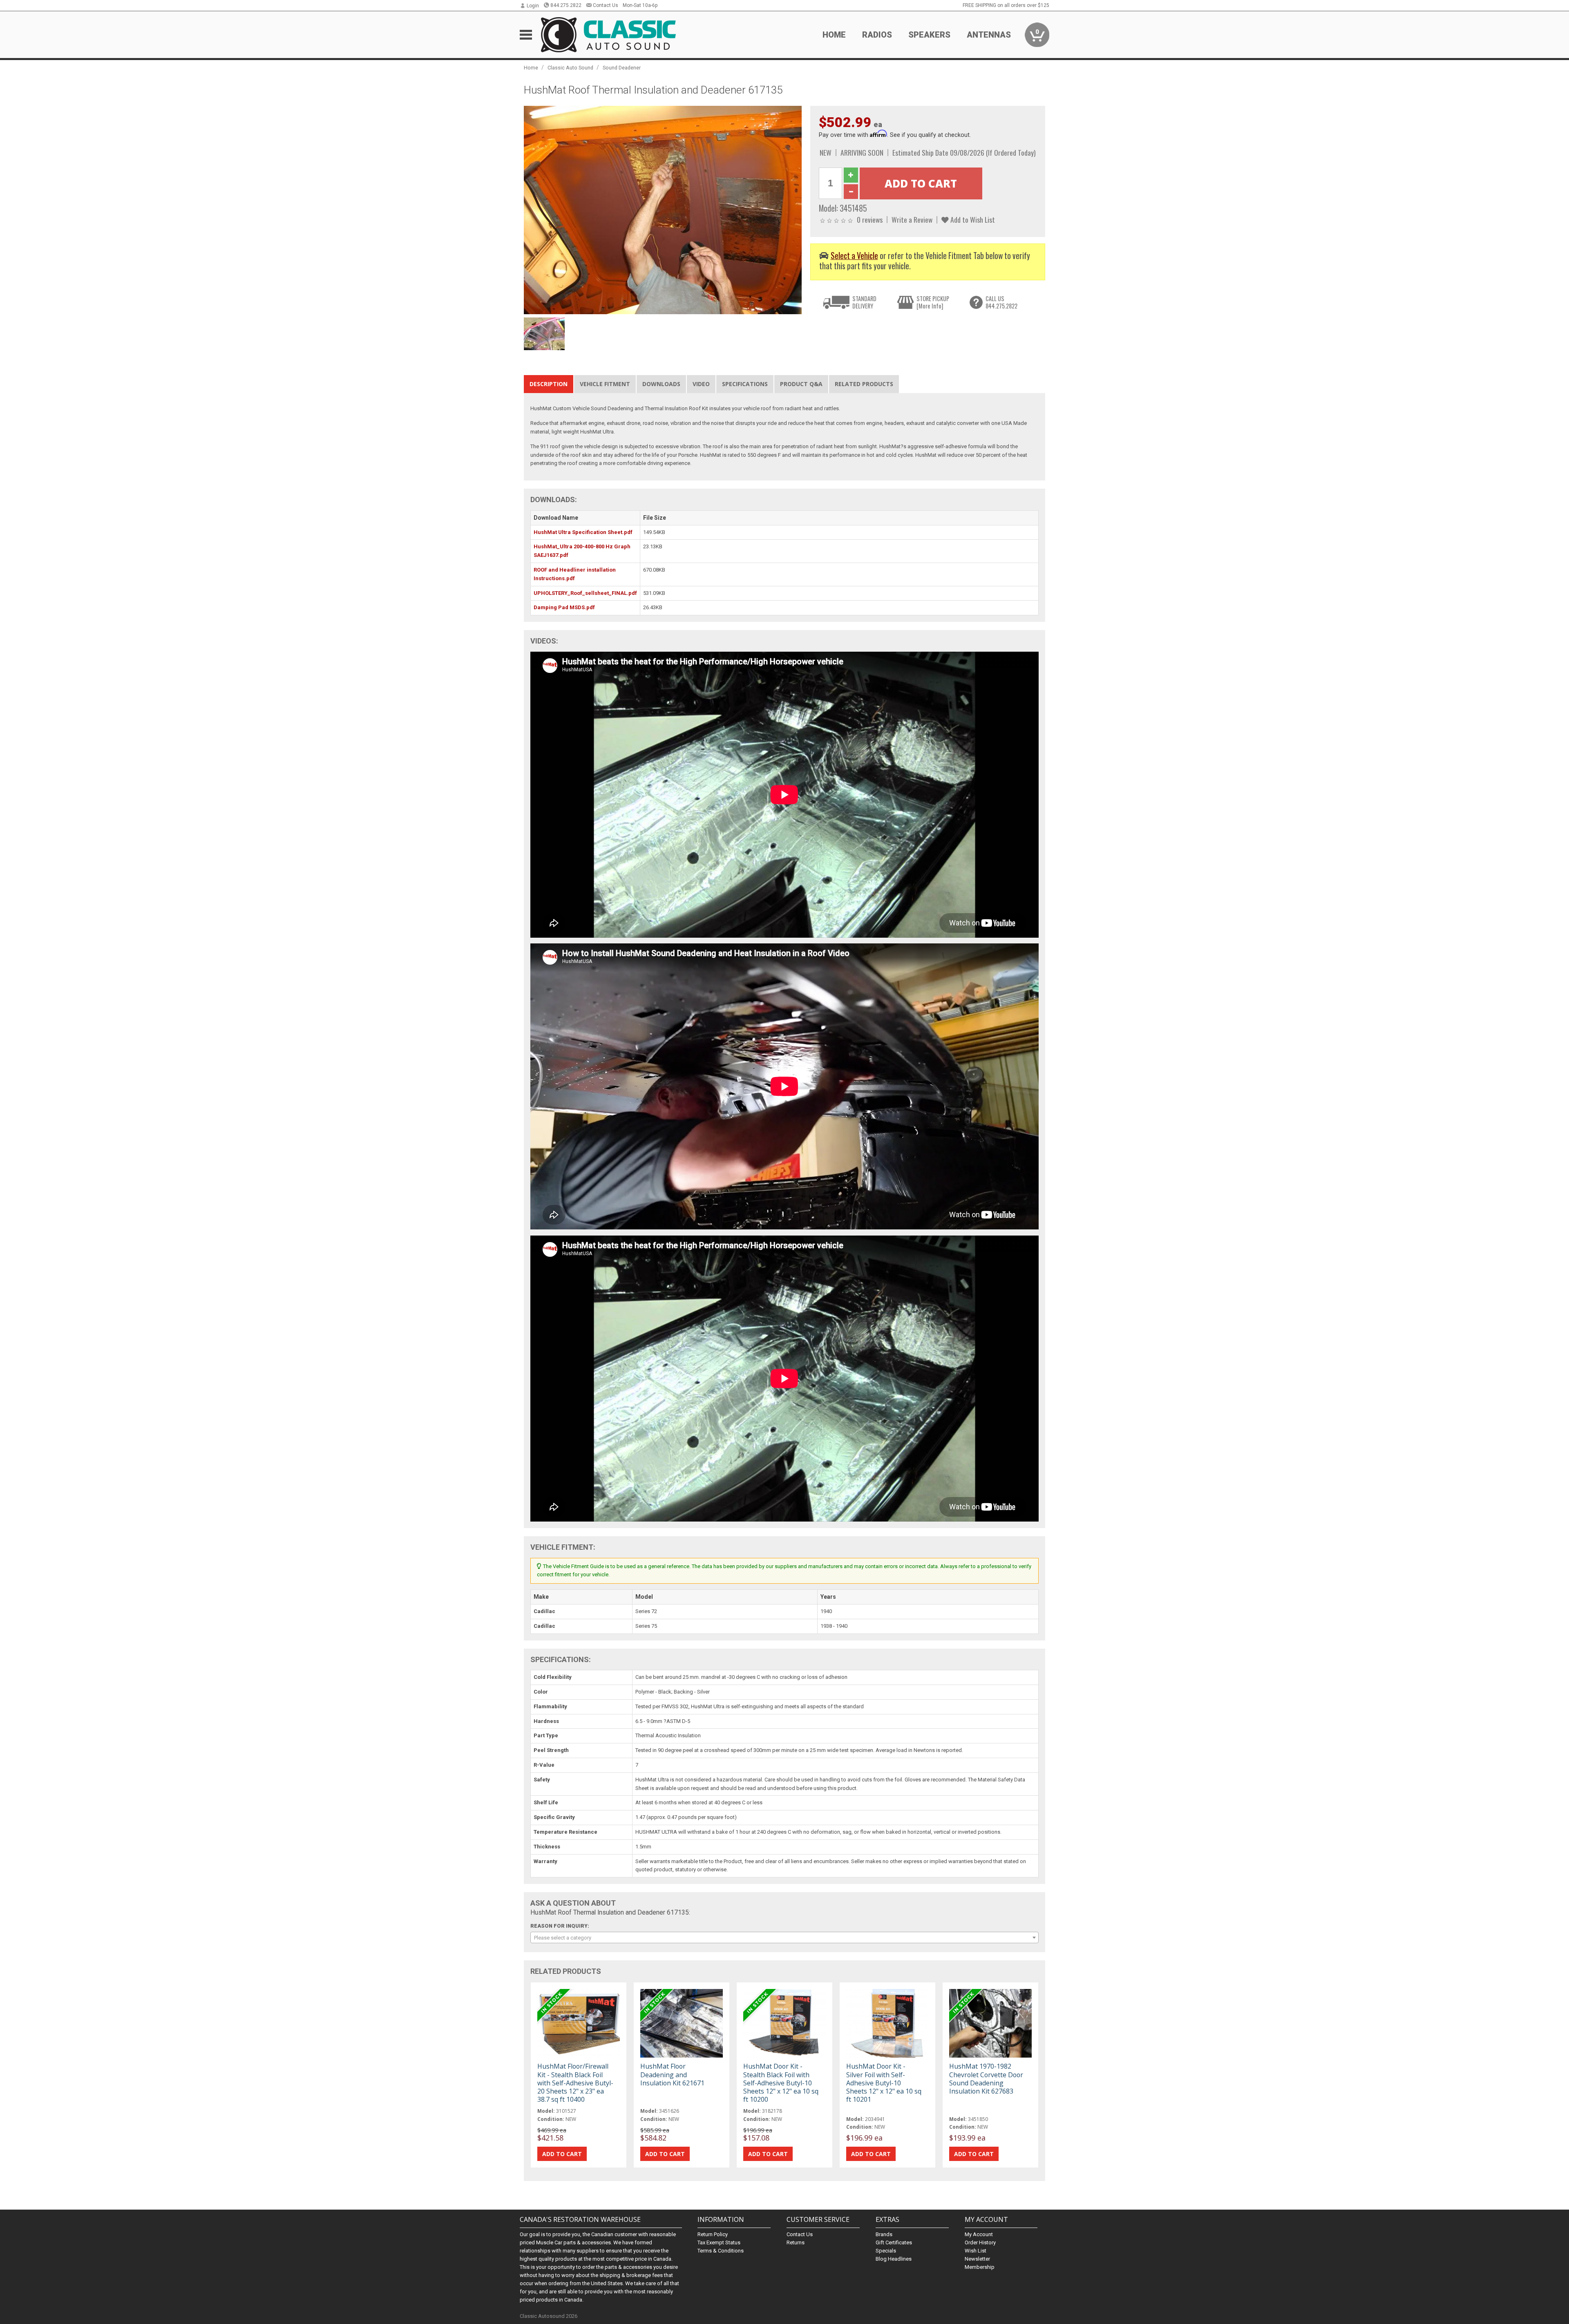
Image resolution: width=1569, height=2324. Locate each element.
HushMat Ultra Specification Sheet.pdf (583, 532)
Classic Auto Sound (570, 68)
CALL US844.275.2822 (1001, 302)
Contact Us (606, 5)
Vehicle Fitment (605, 384)
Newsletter (977, 2259)
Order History (980, 2242)
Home (834, 35)
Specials (886, 2251)
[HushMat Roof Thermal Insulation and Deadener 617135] (663, 209)
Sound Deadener (622, 68)
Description (549, 384)
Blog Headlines (894, 2259)
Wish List (976, 2251)
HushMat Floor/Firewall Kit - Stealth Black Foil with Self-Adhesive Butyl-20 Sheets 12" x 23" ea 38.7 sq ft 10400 (575, 2083)
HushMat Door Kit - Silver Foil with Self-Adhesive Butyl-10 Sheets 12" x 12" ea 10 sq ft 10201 (884, 2083)
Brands (884, 2234)
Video (701, 384)
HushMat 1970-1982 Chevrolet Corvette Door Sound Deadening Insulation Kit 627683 (986, 2079)
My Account (979, 2234)
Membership (980, 2267)
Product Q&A (801, 384)
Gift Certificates (894, 2242)
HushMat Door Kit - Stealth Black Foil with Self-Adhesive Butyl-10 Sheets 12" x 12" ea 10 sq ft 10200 (781, 2083)
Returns (796, 2242)
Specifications (745, 384)
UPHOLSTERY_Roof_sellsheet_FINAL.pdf (585, 593)
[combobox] (784, 1937)
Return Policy (713, 2234)
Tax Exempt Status (719, 2242)
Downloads (661, 384)
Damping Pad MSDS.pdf (564, 607)
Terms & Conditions (721, 2251)
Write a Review (912, 219)
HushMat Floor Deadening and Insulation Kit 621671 (672, 2074)
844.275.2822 (566, 5)
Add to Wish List (972, 219)
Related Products (864, 384)
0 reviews (870, 219)
